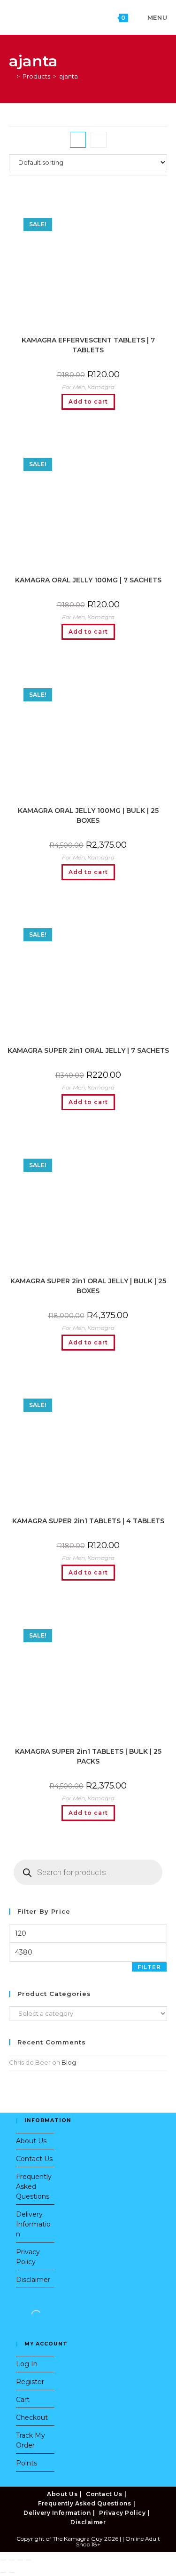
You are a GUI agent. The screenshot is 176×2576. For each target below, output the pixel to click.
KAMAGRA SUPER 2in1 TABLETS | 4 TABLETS (88, 1521)
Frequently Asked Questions (34, 2186)
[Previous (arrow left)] (3, 2572)
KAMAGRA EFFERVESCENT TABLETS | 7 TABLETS (88, 345)
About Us (31, 2141)
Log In (27, 2364)
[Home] (11, 76)
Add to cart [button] (88, 402)
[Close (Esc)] (29, 2560)
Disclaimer (33, 2280)
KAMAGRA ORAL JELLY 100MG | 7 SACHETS (88, 580)
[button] (88, 195)
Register (30, 2382)
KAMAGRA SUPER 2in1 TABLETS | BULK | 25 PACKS (88, 1756)
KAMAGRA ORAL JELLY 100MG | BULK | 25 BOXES (88, 815)
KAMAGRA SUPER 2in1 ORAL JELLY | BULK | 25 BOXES (88, 1286)
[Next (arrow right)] (12, 2572)
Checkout (32, 2417)
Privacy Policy (122, 2513)
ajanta (69, 76)
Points (27, 2463)
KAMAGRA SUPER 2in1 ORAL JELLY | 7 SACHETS (88, 1050)
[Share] (20, 2560)
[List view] (99, 140)
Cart (23, 2400)
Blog (69, 2062)
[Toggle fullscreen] (12, 2560)
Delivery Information (33, 2224)
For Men (73, 387)
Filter (149, 1967)
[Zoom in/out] (3, 2560)
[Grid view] (78, 140)
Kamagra (101, 387)
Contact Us (34, 2159)
